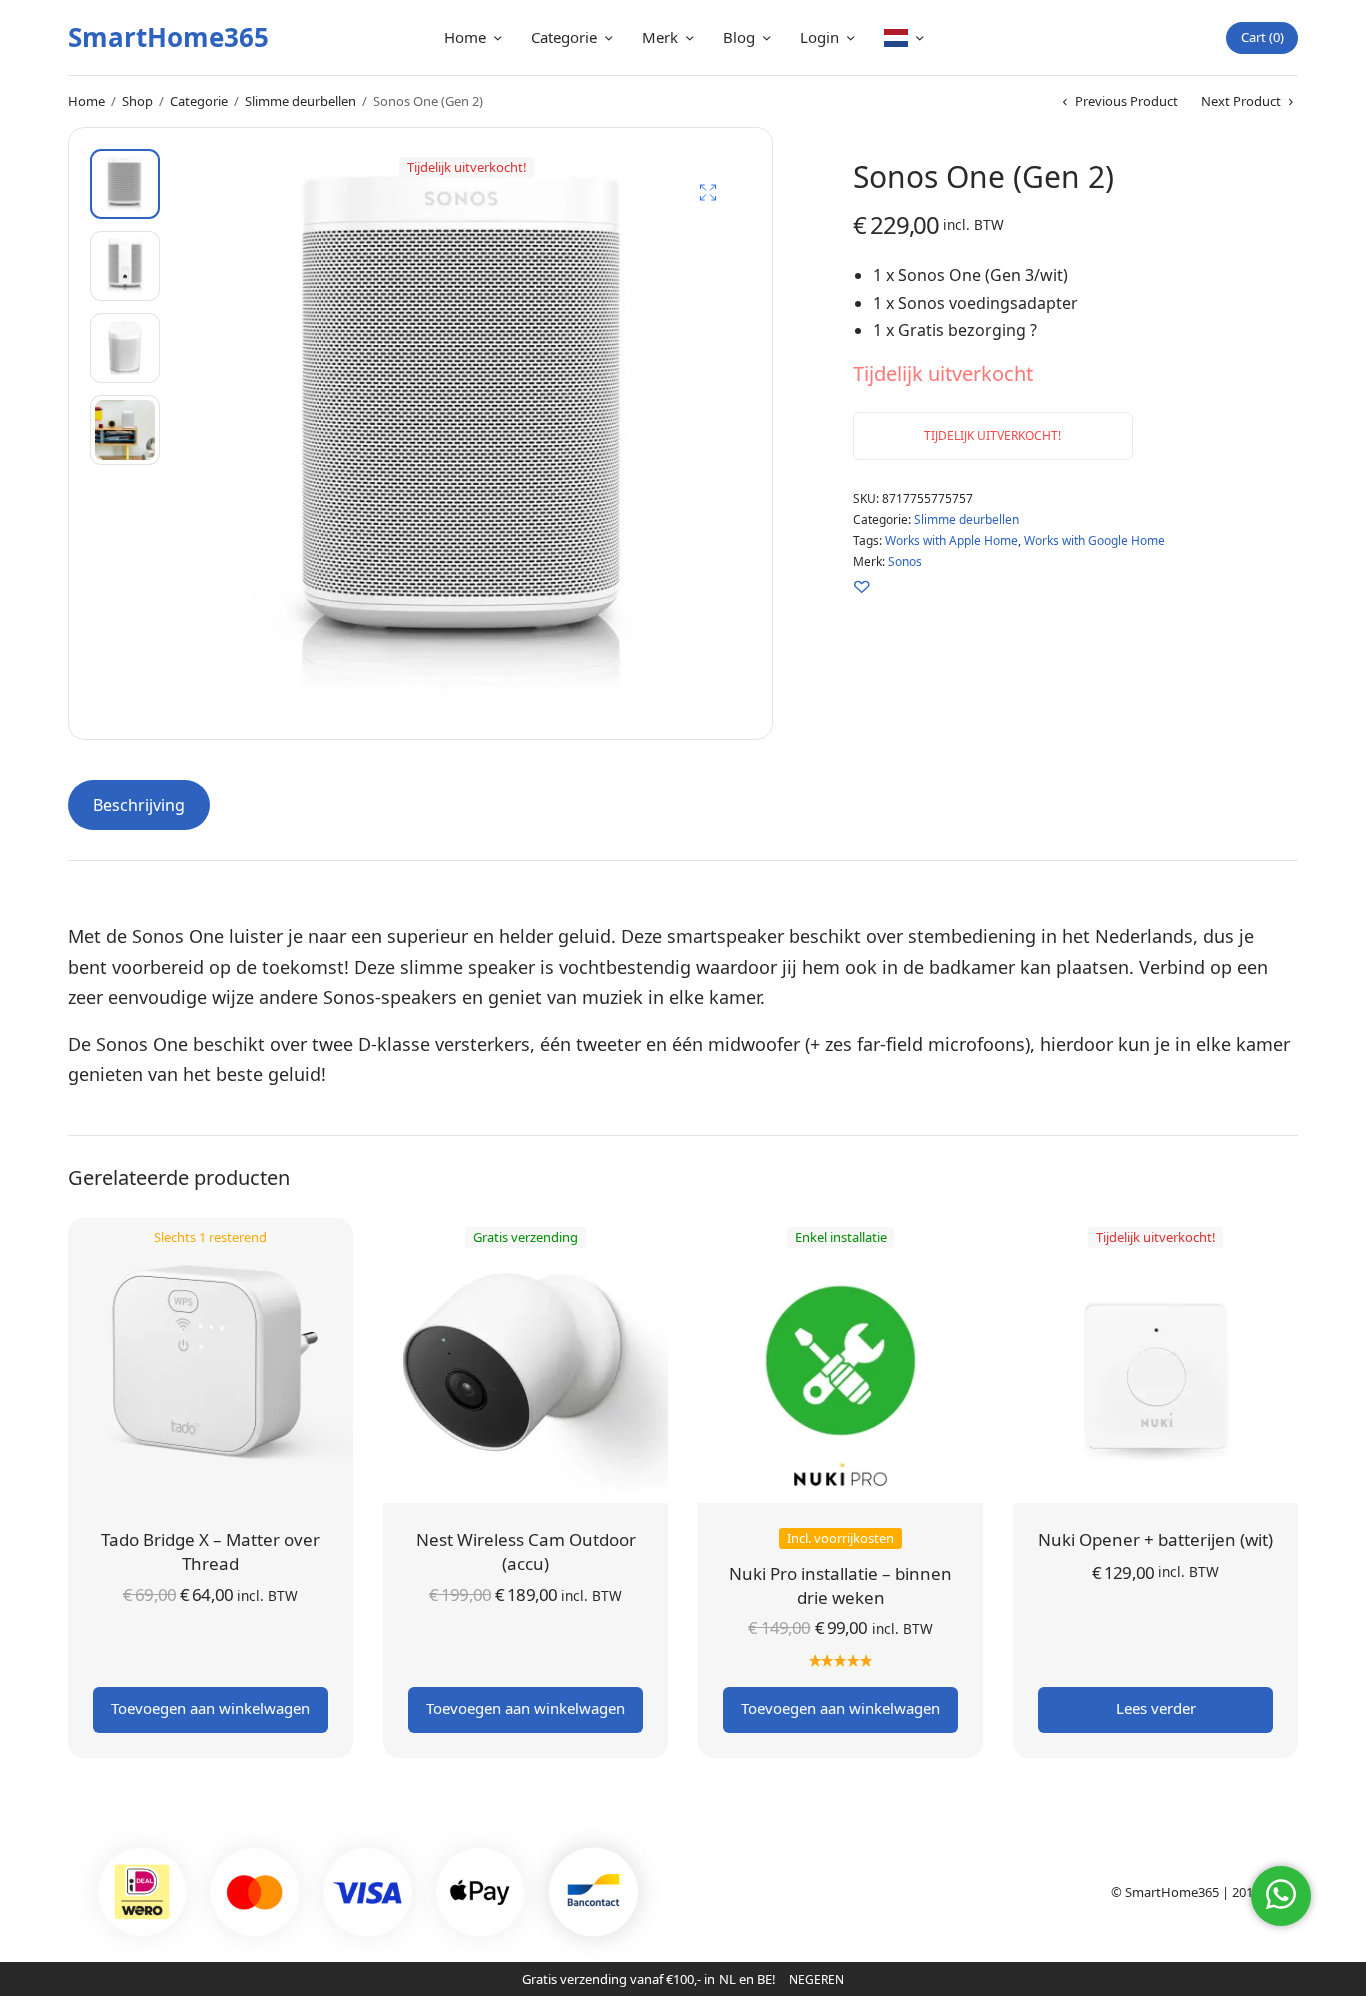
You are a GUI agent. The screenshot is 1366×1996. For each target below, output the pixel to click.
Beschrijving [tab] (139, 805)
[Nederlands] (903, 37)
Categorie (564, 37)
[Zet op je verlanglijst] (862, 587)
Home (465, 37)
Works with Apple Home (951, 540)
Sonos (905, 561)
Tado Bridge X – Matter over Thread (210, 1551)
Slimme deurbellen (300, 101)
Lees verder (1156, 1708)
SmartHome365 (168, 37)
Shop (137, 101)
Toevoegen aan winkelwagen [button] (210, 1708)
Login (819, 37)
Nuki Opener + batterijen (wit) (1155, 1539)
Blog (739, 37)
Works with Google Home (1094, 540)
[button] (708, 192)
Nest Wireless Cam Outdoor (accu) (526, 1551)
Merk (660, 37)
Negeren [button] (816, 1979)
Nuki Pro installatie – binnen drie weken (840, 1585)
